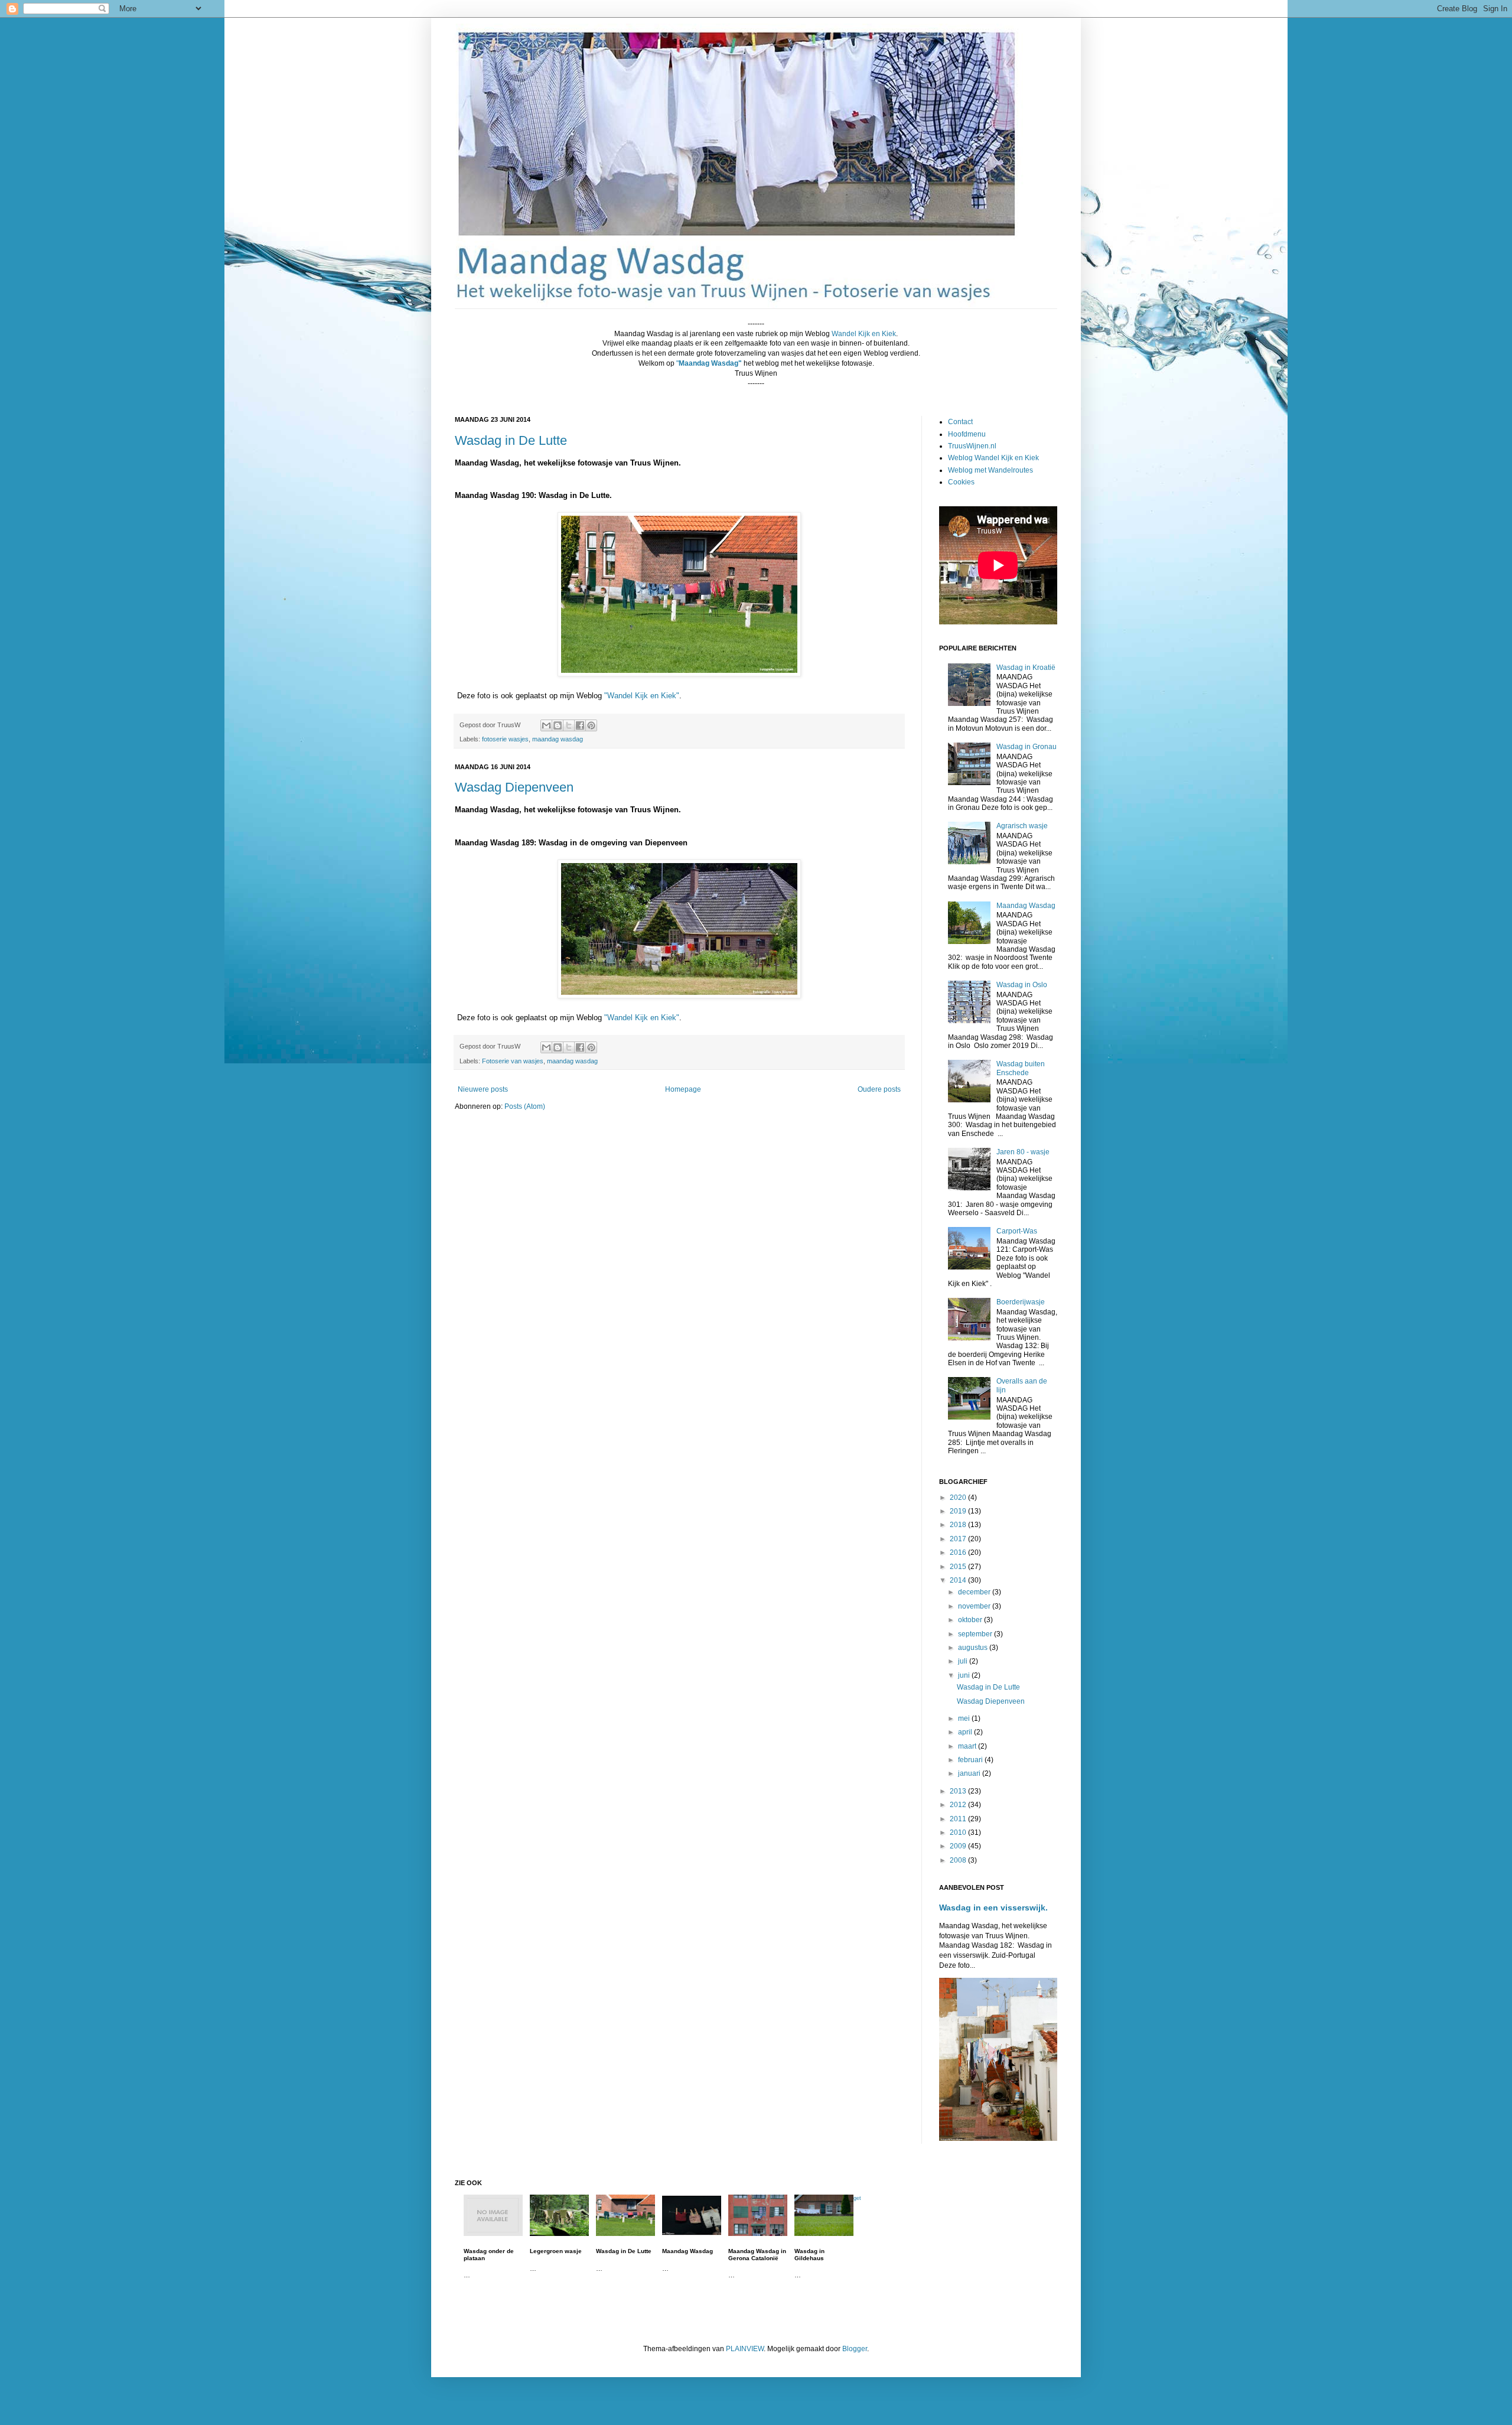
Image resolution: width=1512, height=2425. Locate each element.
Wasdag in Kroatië (1026, 668)
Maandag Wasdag (1026, 906)
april (966, 1732)
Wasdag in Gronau (1027, 747)
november (975, 1606)
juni (965, 1675)
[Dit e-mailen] (546, 725)
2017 (959, 1539)
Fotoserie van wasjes (513, 1061)
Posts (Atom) (525, 1106)
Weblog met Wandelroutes (990, 470)
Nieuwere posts (483, 1089)
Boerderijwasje (1021, 1302)
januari (970, 1773)
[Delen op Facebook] (580, 725)
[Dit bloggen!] (558, 725)
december (975, 1592)
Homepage (683, 1089)
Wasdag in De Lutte (511, 440)
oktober (971, 1620)
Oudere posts (879, 1089)
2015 (959, 1567)
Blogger (855, 2349)
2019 (959, 1511)
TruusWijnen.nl (972, 446)
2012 (959, 1805)
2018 (959, 1525)
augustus (974, 1648)
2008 (959, 1860)
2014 (959, 1580)
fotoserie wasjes (505, 739)
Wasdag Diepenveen (514, 787)
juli (964, 1661)
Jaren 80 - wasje (1023, 1152)
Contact (960, 422)
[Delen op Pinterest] (591, 725)
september (976, 1634)
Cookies (961, 482)
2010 (959, 1832)
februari (971, 1760)
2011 (959, 1819)
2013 (959, 1791)
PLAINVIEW (745, 2349)
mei (965, 1718)
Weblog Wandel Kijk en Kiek (993, 458)
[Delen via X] (569, 725)
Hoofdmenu (967, 434)
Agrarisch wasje (1022, 826)
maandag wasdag (558, 739)
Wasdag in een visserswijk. (993, 1908)
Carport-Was (1017, 1231)
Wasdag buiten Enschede (1021, 1068)
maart (968, 1746)
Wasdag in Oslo (1022, 985)
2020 (959, 1498)
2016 (959, 1552)
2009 (959, 1846)
